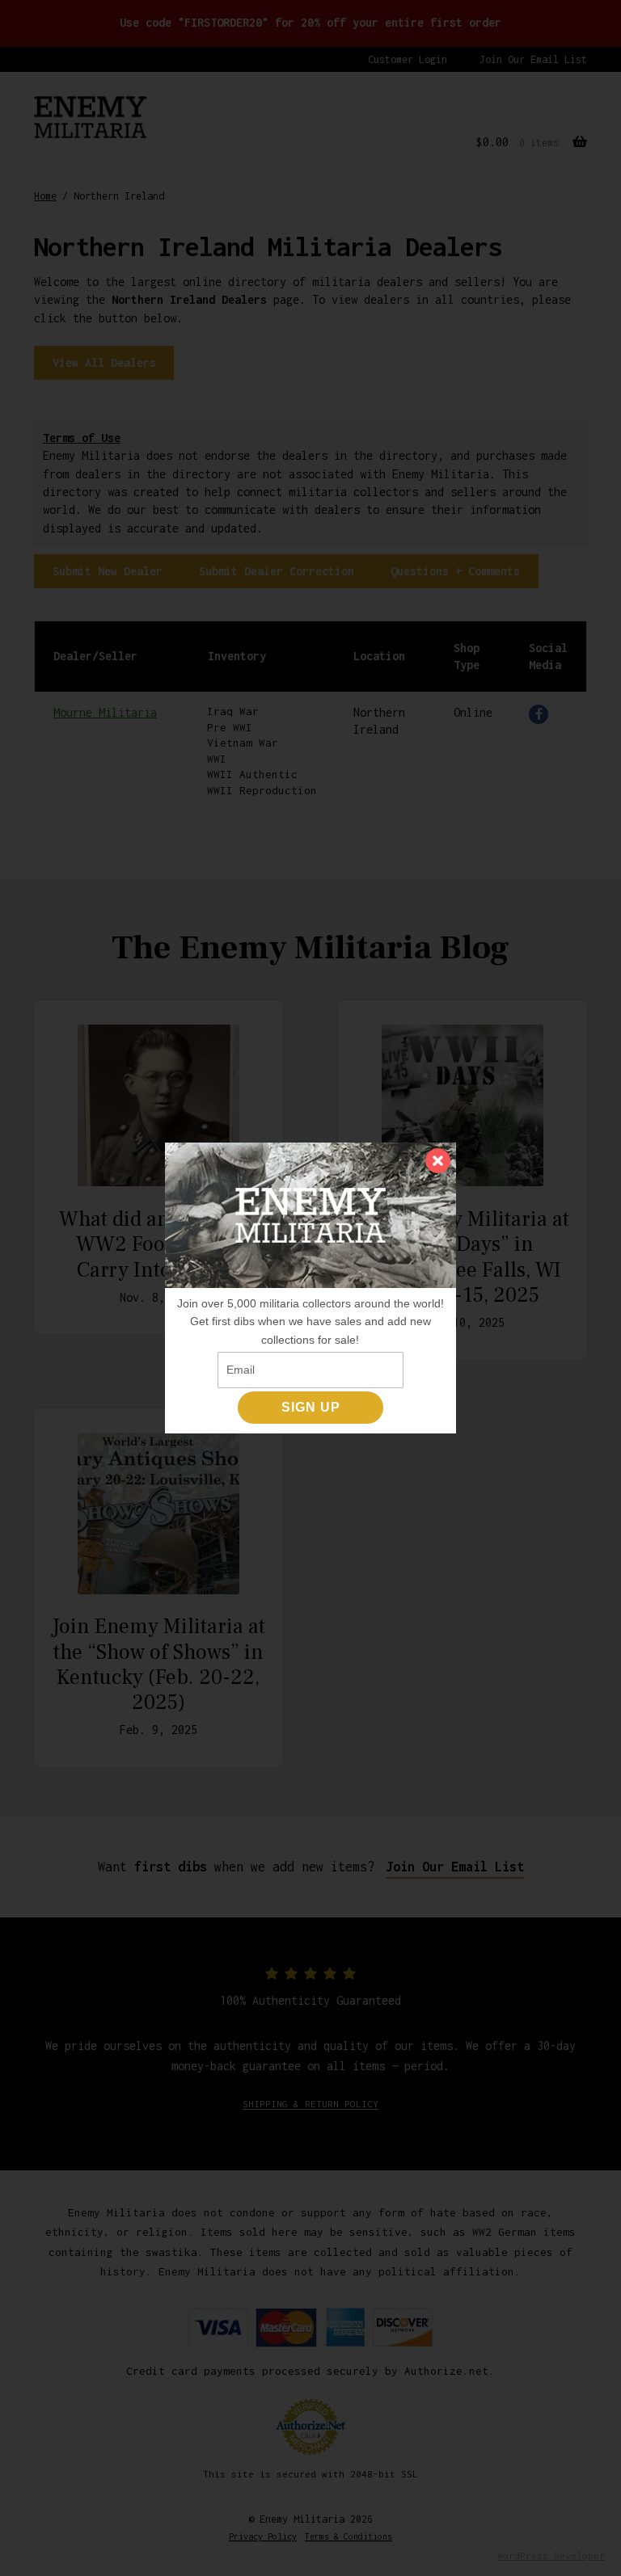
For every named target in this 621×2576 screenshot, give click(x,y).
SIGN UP (311, 1407)
